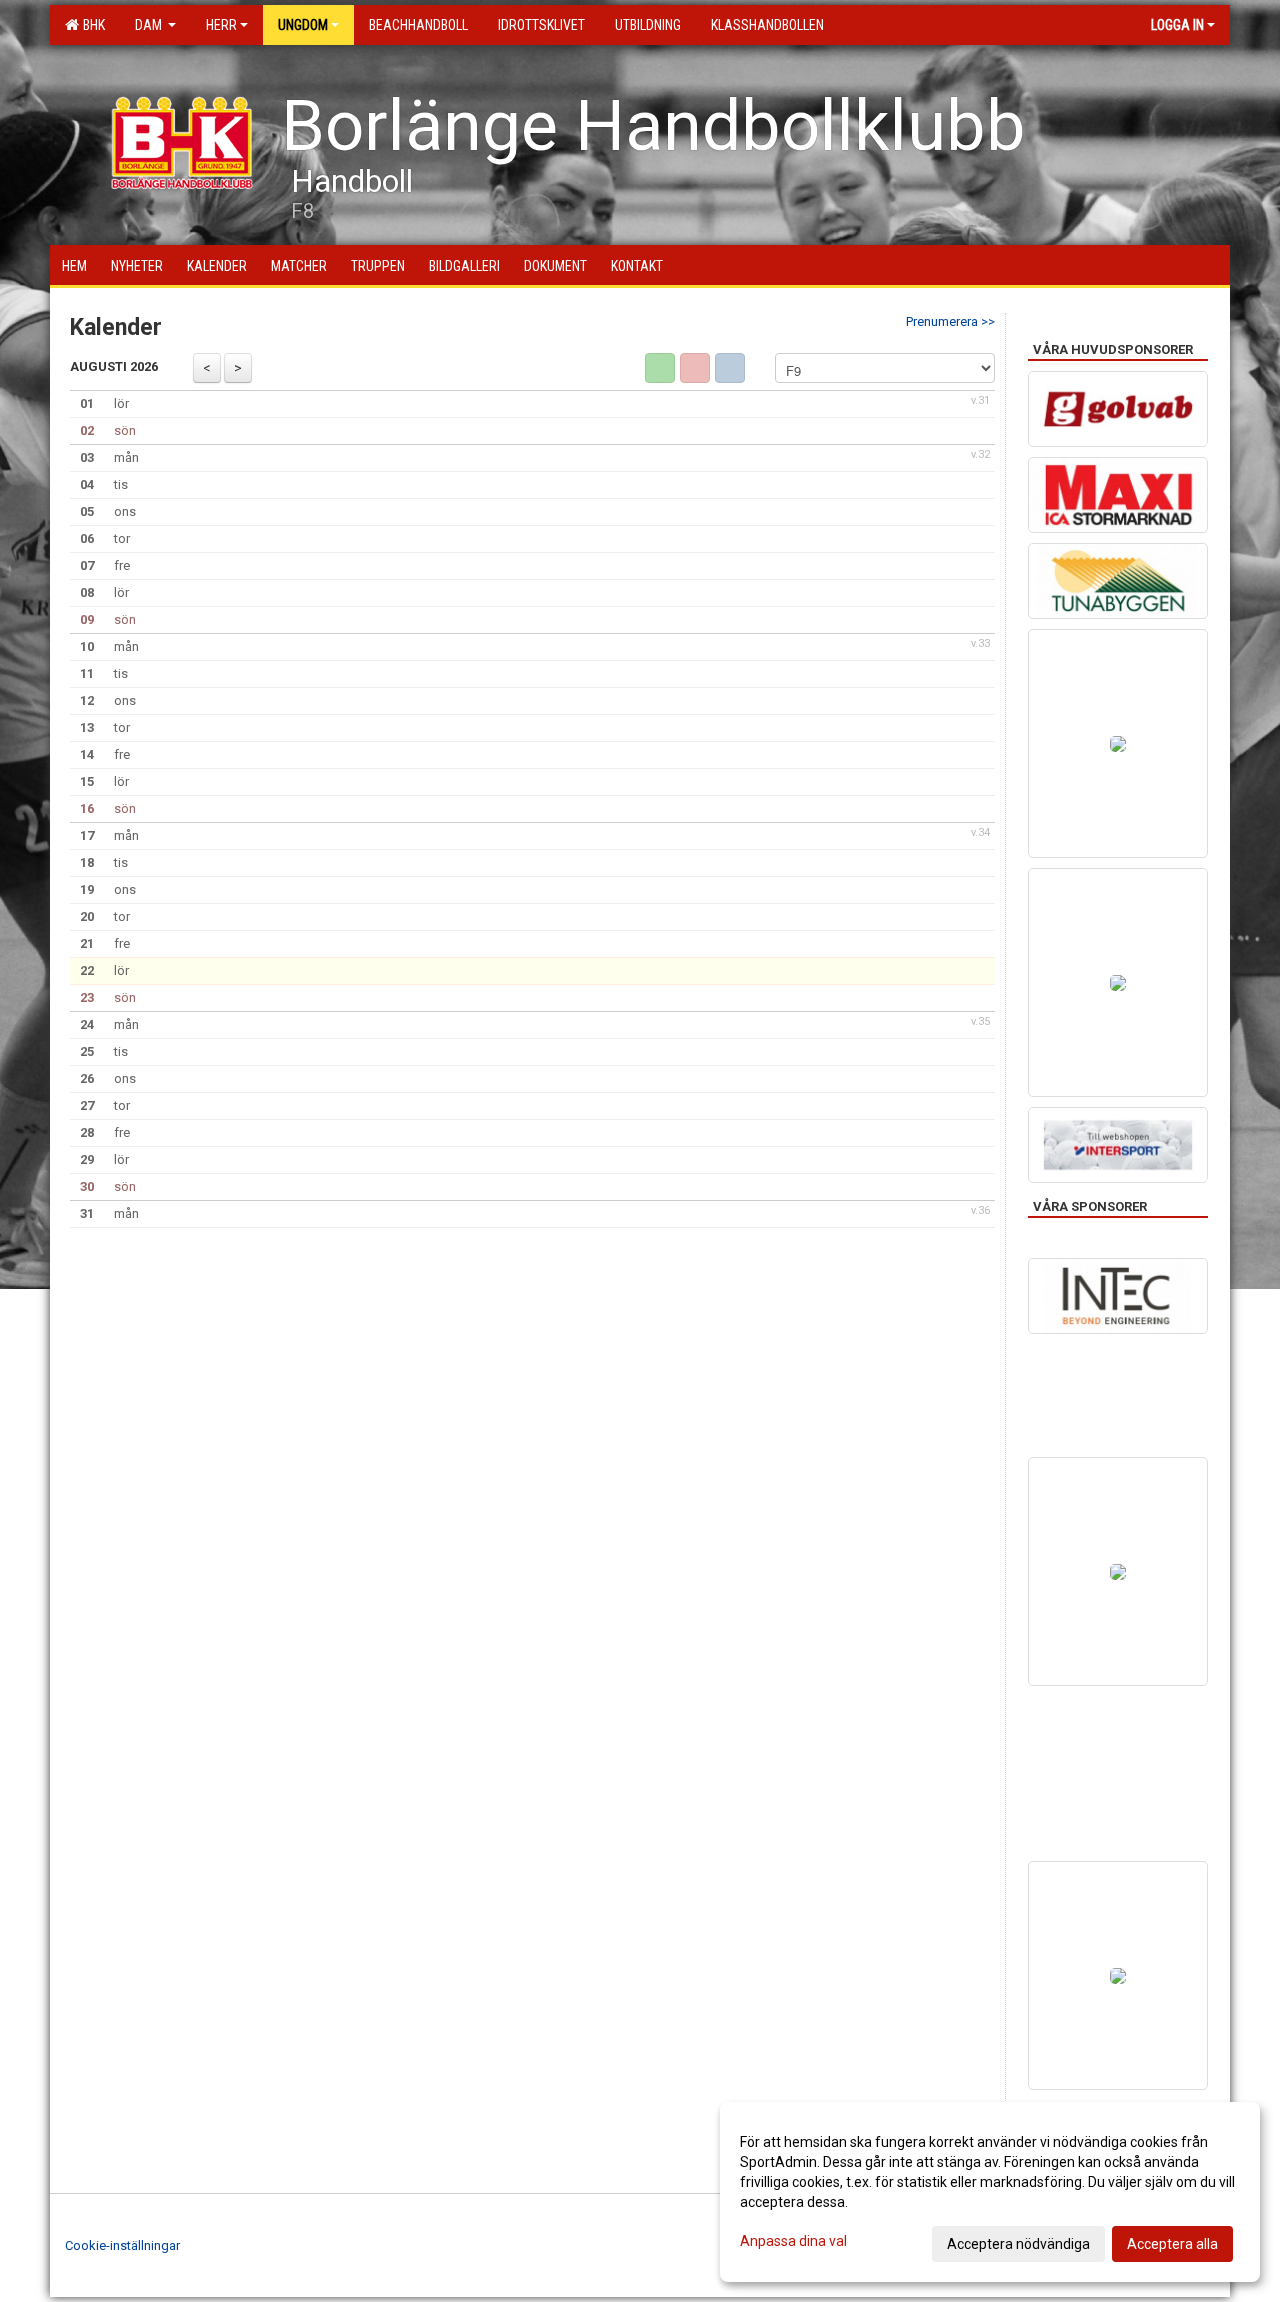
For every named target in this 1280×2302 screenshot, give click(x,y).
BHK (91, 25)
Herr (221, 25)
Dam (150, 25)
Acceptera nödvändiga (1018, 2244)
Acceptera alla (1172, 2244)
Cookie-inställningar (122, 2245)
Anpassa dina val (793, 2241)
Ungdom (303, 25)
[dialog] (990, 2192)
